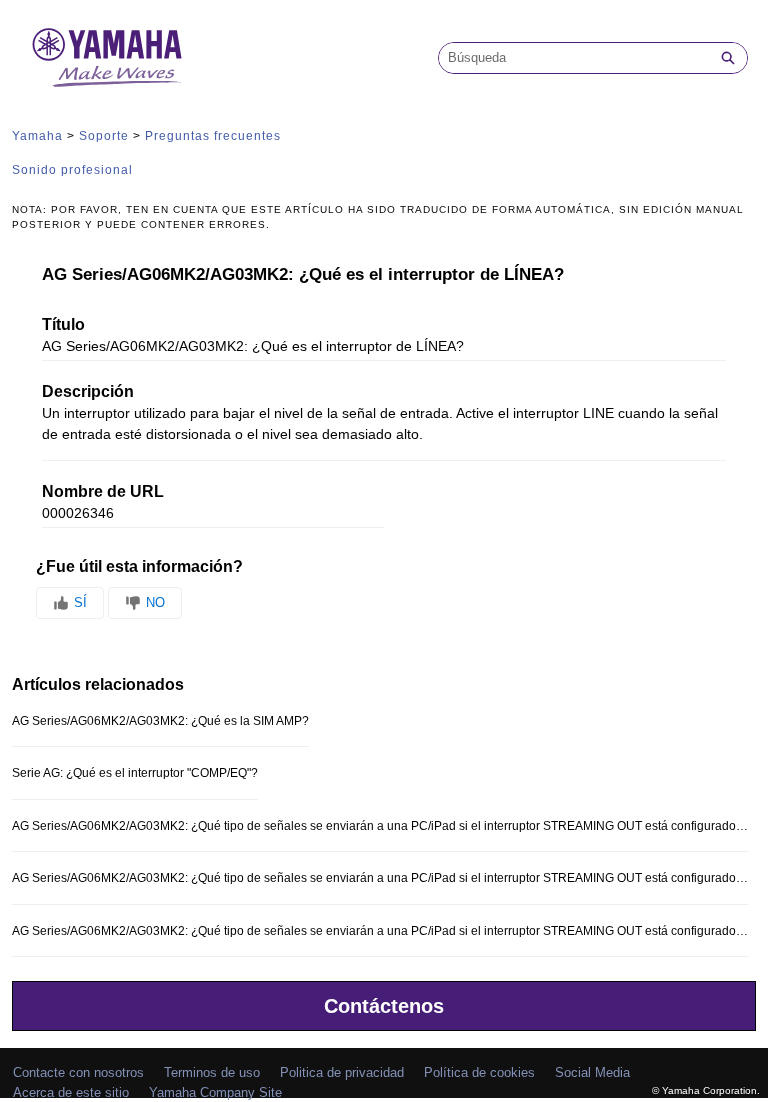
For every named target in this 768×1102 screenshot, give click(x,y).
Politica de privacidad (342, 1072)
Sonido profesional (72, 170)
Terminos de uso (212, 1072)
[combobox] (574, 58)
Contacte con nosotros (78, 1072)
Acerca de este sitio (71, 1092)
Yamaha (37, 136)
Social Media (592, 1072)
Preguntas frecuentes (213, 136)
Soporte (104, 136)
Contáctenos (384, 1006)
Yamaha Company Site (215, 1092)
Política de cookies (479, 1072)
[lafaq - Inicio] (107, 57)
